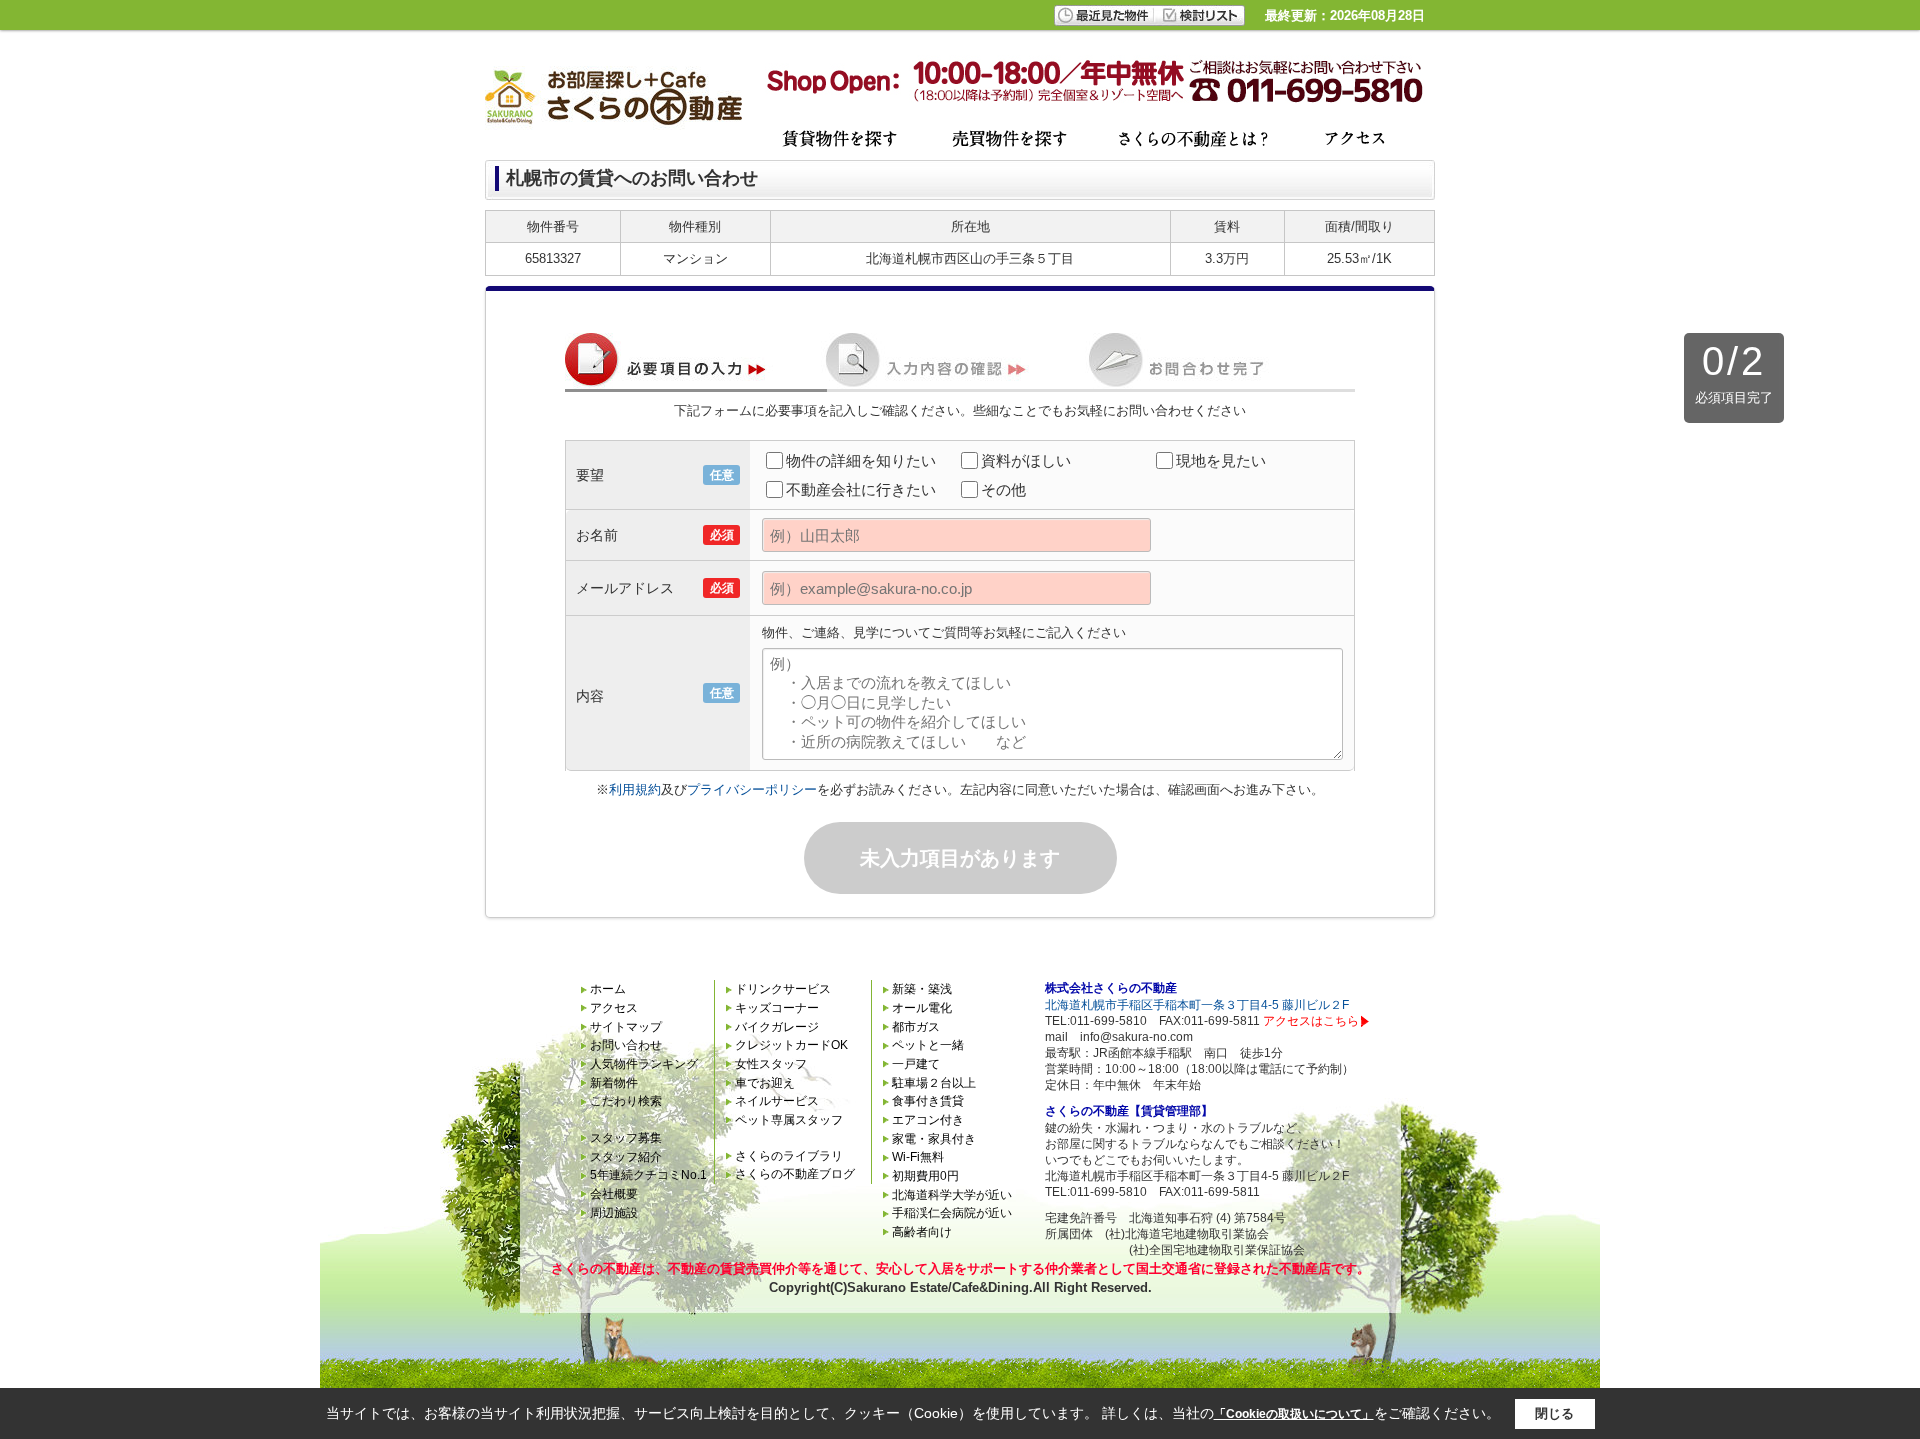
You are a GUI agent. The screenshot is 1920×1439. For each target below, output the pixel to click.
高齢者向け (922, 1232)
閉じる (1554, 1413)
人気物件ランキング (644, 1064)
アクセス (614, 1008)
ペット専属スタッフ (789, 1120)
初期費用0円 (925, 1176)
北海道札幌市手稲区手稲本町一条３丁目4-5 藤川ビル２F (1197, 1005)
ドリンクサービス (783, 989)
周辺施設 (614, 1213)
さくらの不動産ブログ (795, 1174)
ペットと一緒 (928, 1045)
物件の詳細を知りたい (861, 460)
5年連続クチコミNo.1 (648, 1175)
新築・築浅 (922, 989)
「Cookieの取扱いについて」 (1294, 1414)
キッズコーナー (777, 1008)
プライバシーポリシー (752, 789)
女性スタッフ (771, 1064)
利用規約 (635, 789)
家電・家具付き (934, 1139)
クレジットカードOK (791, 1045)
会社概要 (614, 1194)
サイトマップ (626, 1027)
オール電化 (922, 1008)
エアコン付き (928, 1120)
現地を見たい (1221, 460)
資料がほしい (1026, 460)
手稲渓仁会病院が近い (952, 1213)
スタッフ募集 (626, 1138)
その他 (1003, 489)
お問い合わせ (626, 1045)
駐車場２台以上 (934, 1083)
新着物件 (614, 1083)
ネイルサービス (777, 1101)
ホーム (608, 989)
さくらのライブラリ (789, 1156)
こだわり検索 (626, 1101)
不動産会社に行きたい (861, 489)
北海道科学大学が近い (952, 1195)
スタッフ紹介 (626, 1157)
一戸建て (916, 1064)
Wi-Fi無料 (918, 1157)
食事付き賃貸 (928, 1101)
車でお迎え (765, 1083)
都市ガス (916, 1027)
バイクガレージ (777, 1027)
